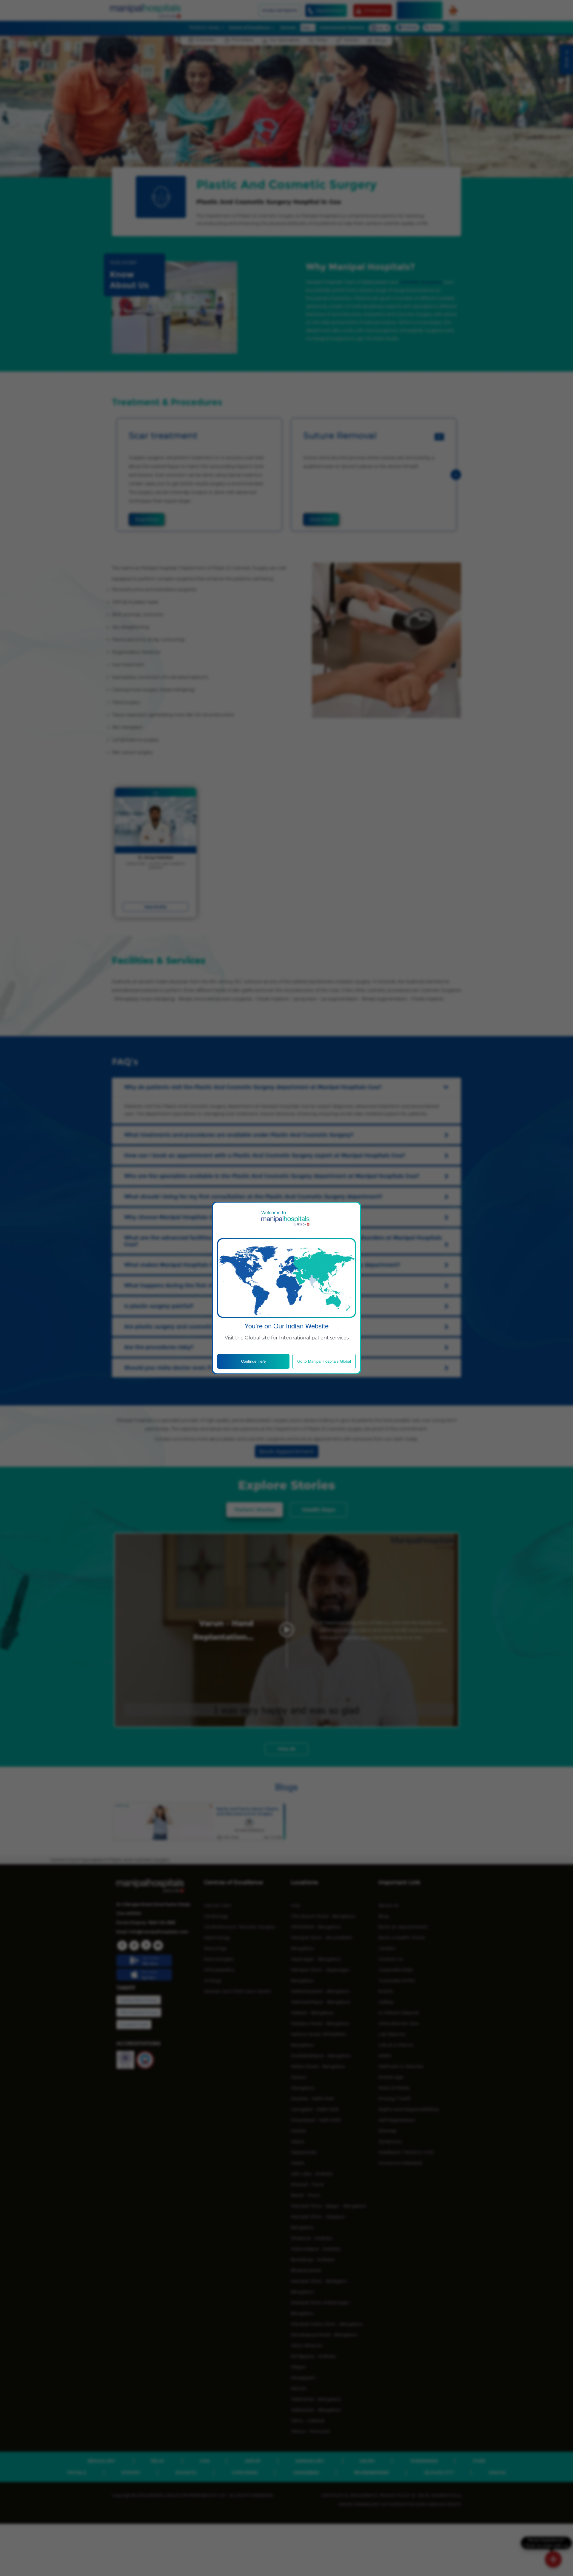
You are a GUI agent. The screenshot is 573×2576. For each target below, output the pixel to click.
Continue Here (253, 1361)
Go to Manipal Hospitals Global (324, 1361)
